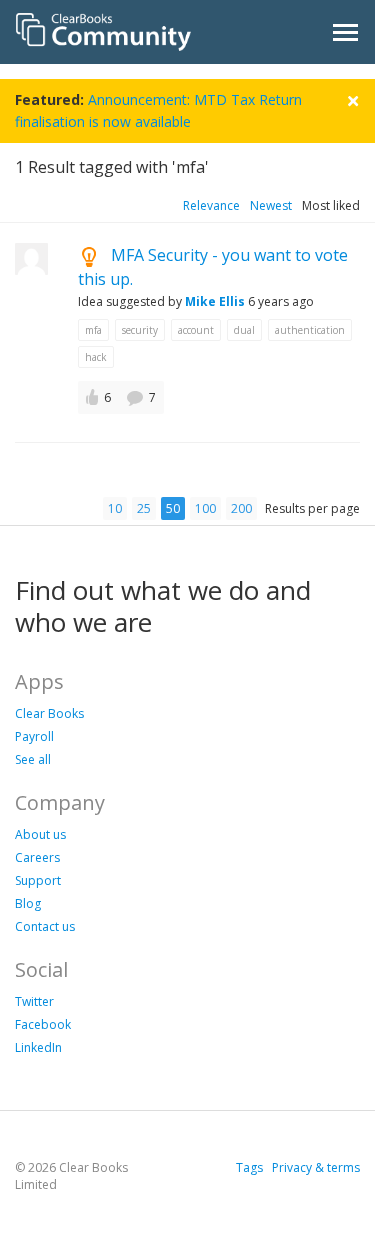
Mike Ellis (215, 301)
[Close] (353, 98)
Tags (249, 1167)
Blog (28, 903)
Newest (271, 205)
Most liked (331, 205)
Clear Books (49, 713)
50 (173, 508)
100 (205, 508)
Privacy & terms (316, 1167)
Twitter (34, 1001)
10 (115, 508)
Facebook (43, 1024)
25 (144, 508)
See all (33, 759)
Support (38, 880)
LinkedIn (38, 1047)
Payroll (34, 736)
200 (241, 508)
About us (40, 834)
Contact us (45, 926)
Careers (37, 857)
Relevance (211, 205)
